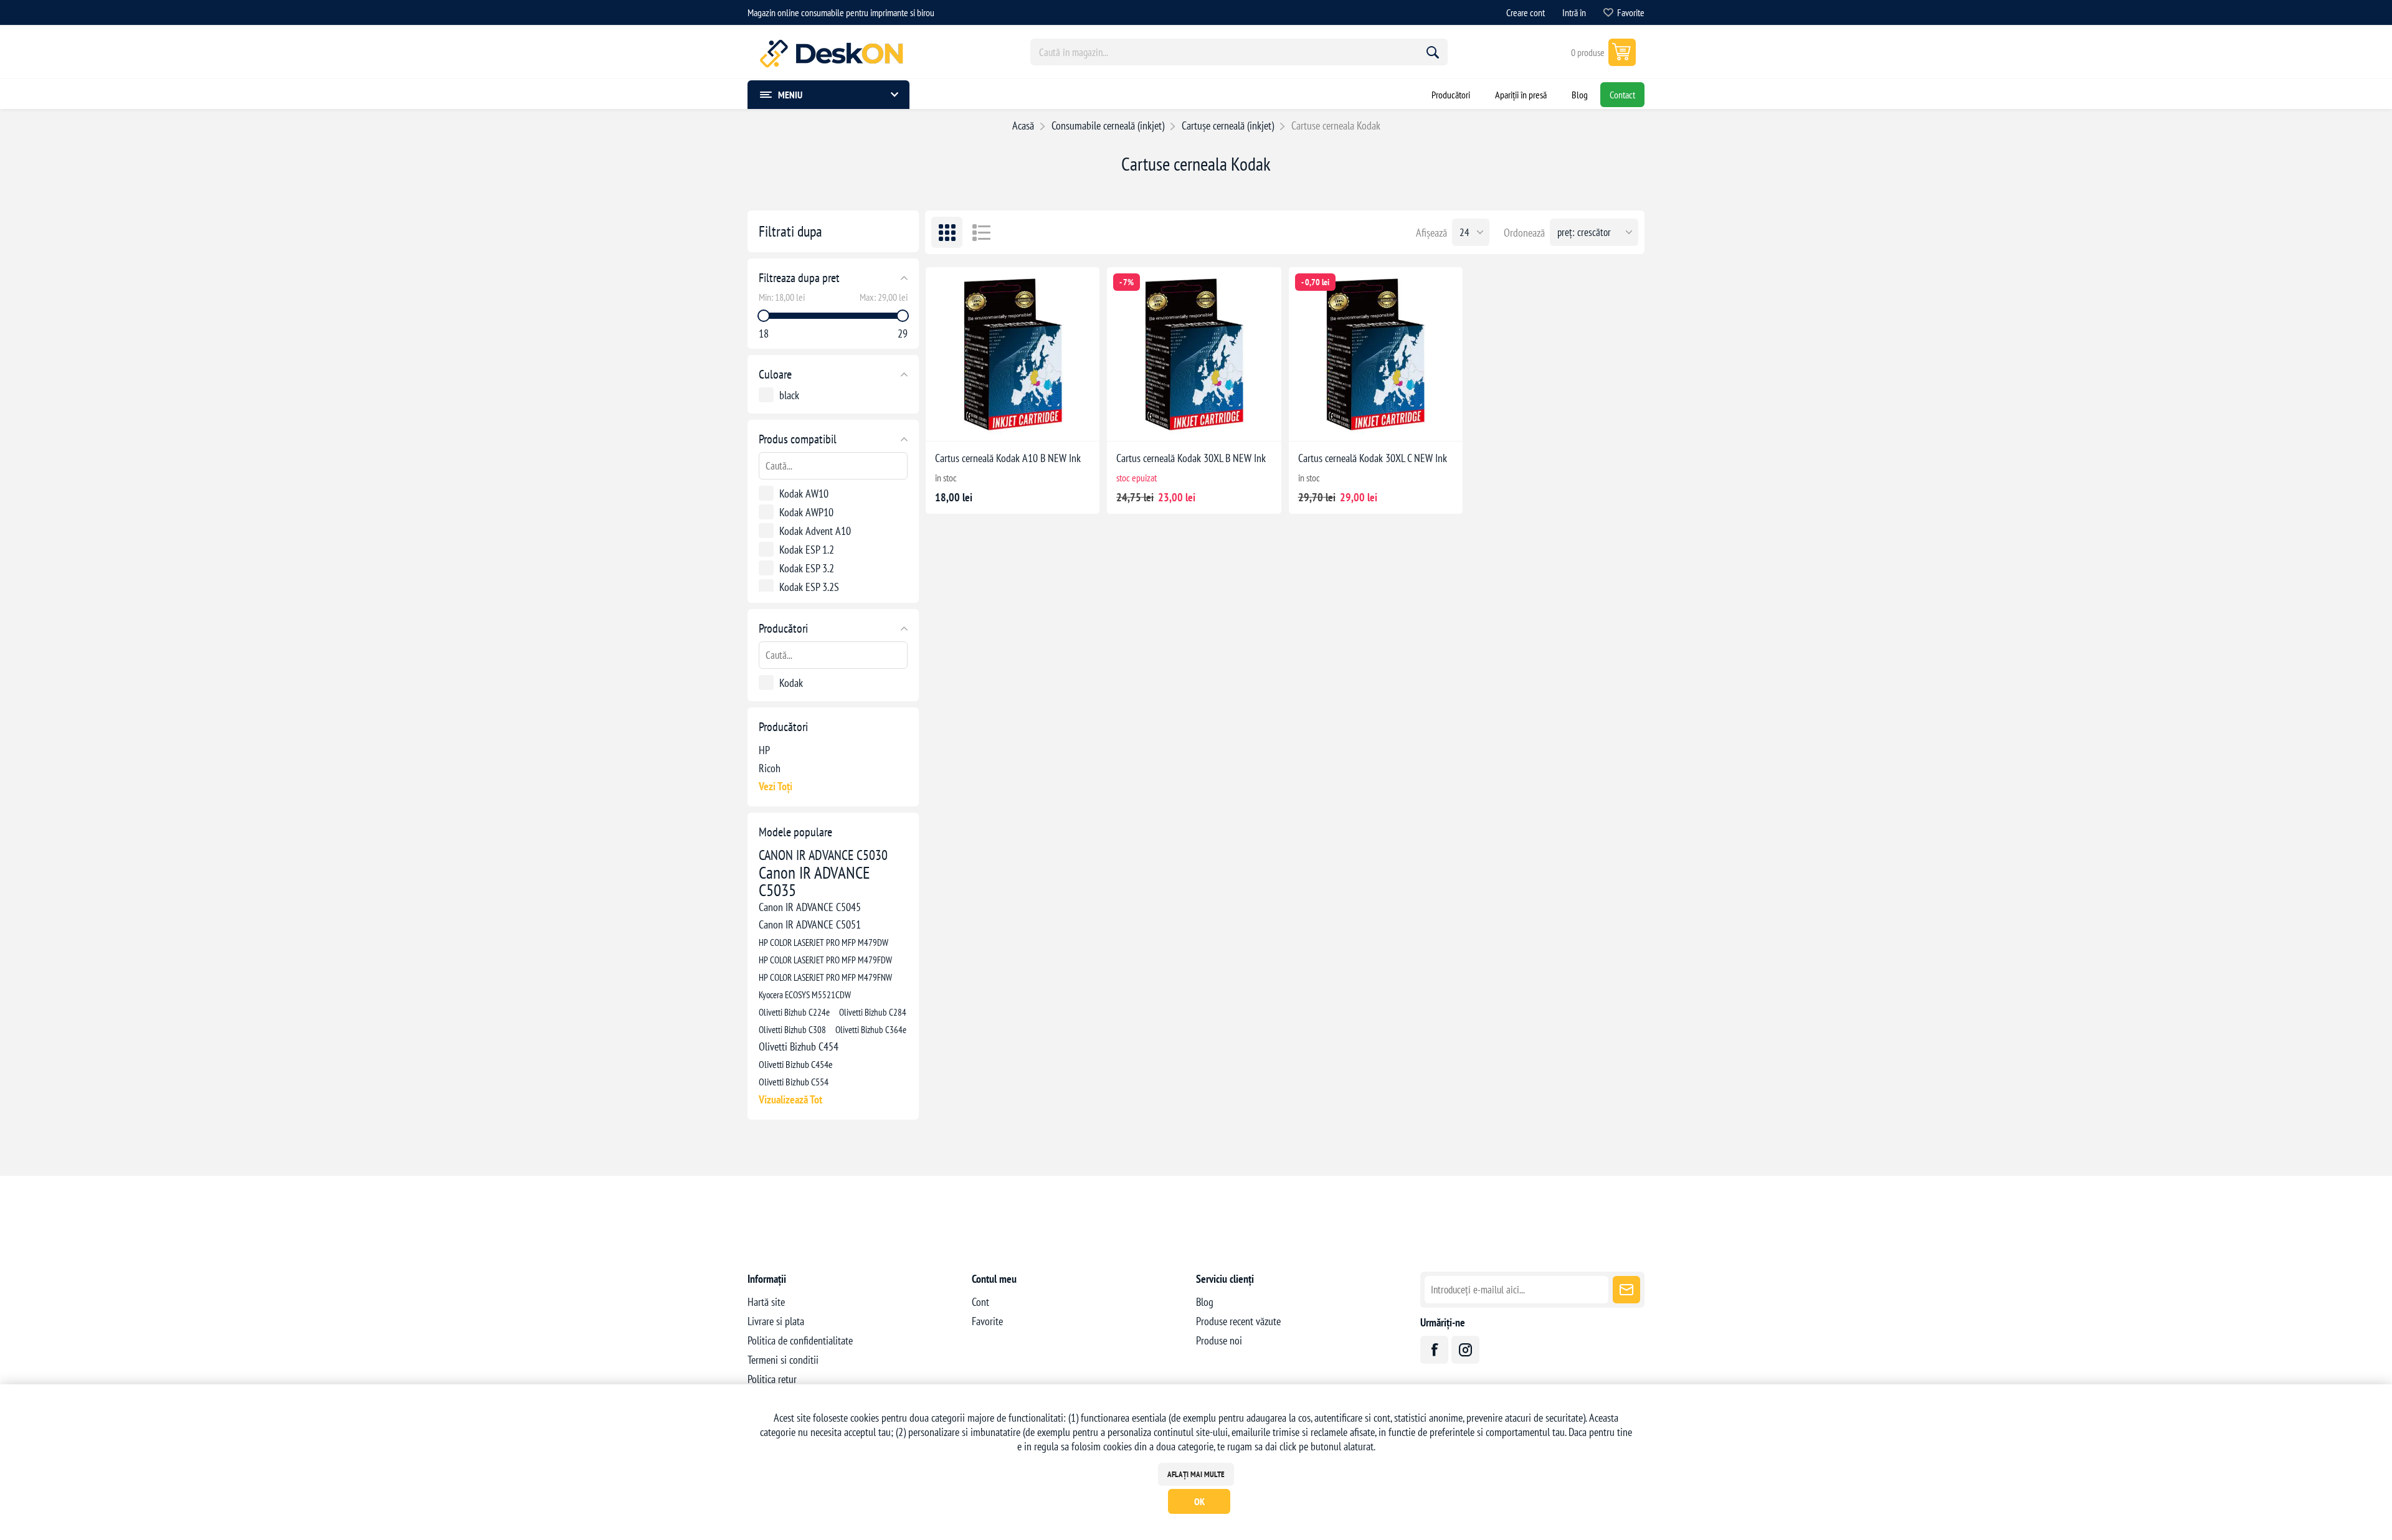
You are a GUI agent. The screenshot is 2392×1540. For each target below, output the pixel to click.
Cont (980, 1302)
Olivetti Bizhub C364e (871, 1029)
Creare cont (1526, 12)
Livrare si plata (776, 1321)
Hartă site (766, 1302)
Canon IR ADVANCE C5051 (810, 924)
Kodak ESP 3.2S (809, 587)
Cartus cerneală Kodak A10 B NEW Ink (1008, 458)
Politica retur (772, 1379)
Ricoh (770, 768)
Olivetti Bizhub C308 (792, 1029)
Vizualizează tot (790, 1099)
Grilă (947, 232)
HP (764, 750)
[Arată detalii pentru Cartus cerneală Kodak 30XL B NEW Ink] (1194, 354)
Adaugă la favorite (971, 422)
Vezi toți (776, 786)
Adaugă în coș (1026, 422)
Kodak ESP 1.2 (807, 550)
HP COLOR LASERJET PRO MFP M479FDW (825, 960)
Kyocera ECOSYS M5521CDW (805, 994)
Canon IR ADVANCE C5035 (814, 881)
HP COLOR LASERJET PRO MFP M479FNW (825, 977)
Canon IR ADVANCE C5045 (810, 907)
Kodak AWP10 (806, 512)
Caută (1433, 52)
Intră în (1574, 12)
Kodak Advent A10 (815, 531)
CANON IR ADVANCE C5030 (823, 855)
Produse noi (1219, 1340)
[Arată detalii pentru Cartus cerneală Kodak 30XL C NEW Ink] (1376, 354)
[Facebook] (1434, 1350)
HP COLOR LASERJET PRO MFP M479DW (823, 942)
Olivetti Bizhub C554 (794, 1082)
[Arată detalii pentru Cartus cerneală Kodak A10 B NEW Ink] (1013, 354)
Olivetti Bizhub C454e (796, 1064)
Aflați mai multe (1196, 1474)
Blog (1205, 1302)
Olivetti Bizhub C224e (794, 1012)
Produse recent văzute (1238, 1321)
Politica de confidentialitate (800, 1340)
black (789, 395)
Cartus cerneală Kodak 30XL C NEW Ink (1373, 458)
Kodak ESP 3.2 (807, 568)
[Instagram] (1465, 1350)
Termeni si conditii (783, 1360)
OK (1199, 1501)
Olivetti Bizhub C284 (873, 1012)
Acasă (1023, 125)
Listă (981, 232)
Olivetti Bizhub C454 (799, 1046)
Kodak (791, 683)
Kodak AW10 (804, 494)
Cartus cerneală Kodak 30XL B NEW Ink (1191, 458)
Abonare (1626, 1290)
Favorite (987, 1321)
